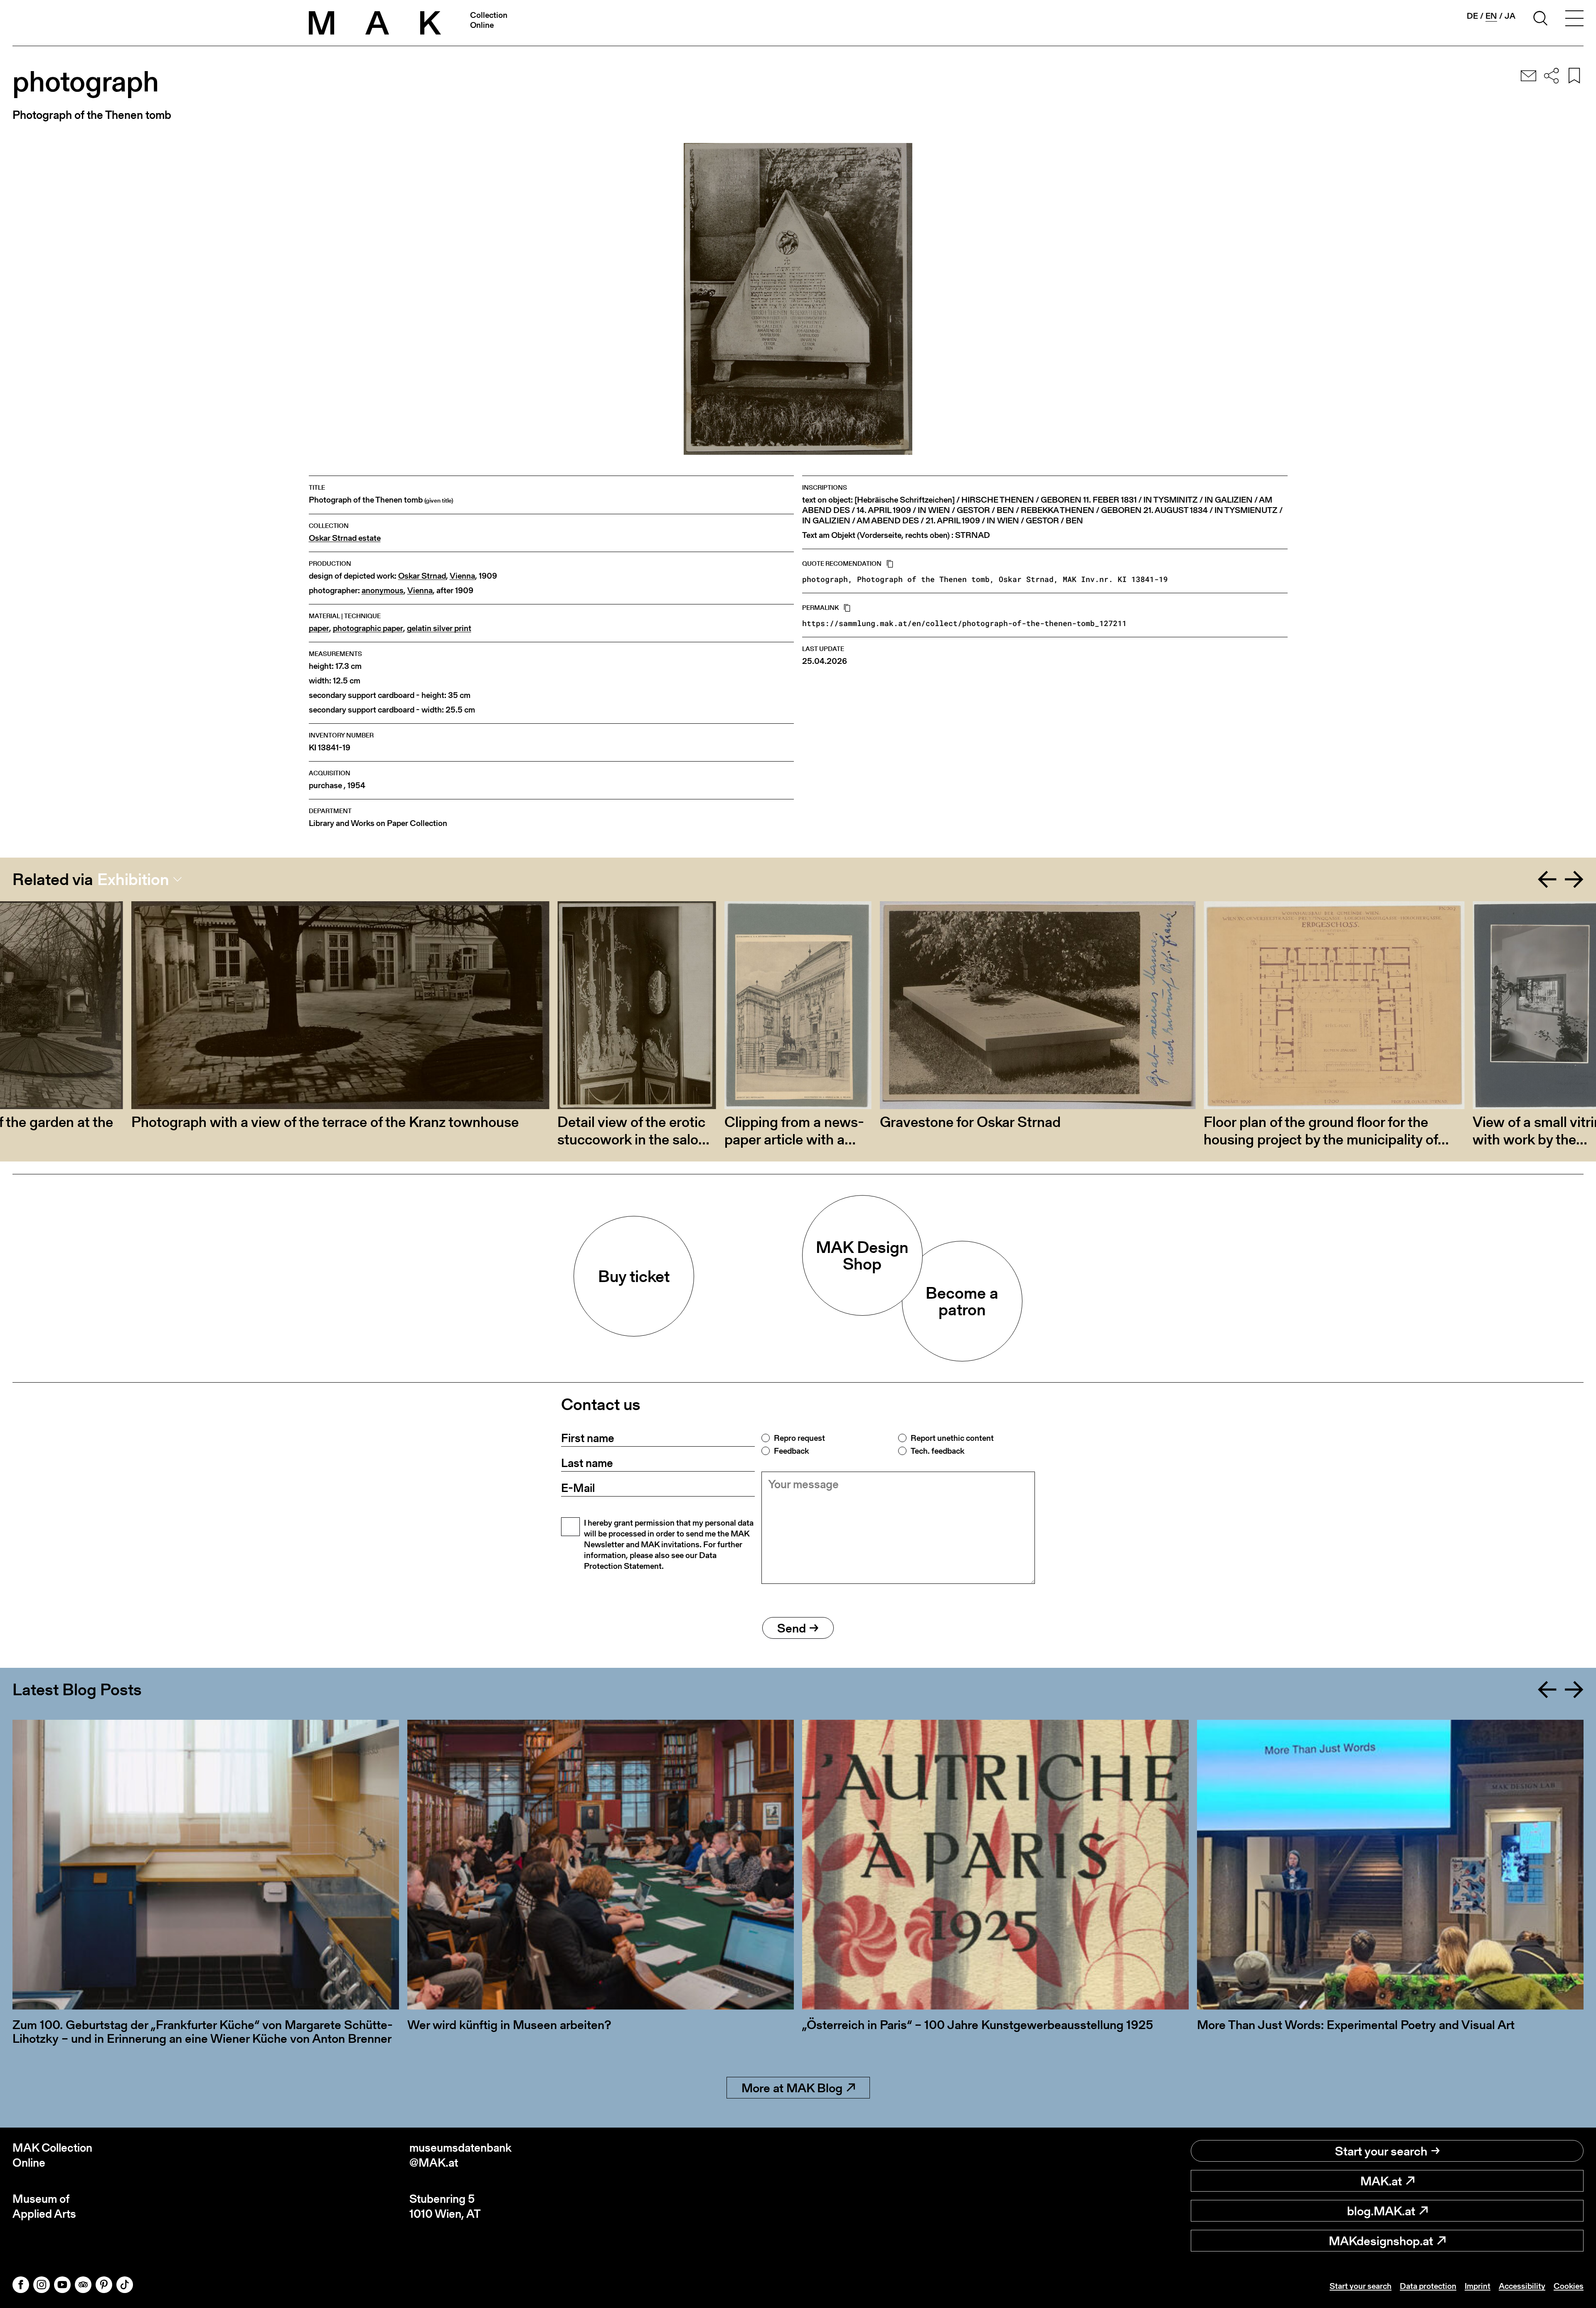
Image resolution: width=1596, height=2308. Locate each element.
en (1491, 16)
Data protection (1428, 2286)
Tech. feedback (937, 1451)
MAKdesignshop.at (1381, 2241)
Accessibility (1522, 2286)
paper (319, 628)
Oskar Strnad (422, 576)
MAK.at (1381, 2181)
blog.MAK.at (1381, 2211)
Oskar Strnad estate (345, 538)
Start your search (1381, 2151)
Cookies (1569, 2286)
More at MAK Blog (792, 2088)
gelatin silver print (439, 628)
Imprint (1478, 2286)
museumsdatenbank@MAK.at (461, 2155)
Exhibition (133, 879)
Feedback (791, 1451)
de (1472, 16)
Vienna (462, 576)
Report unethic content (952, 1438)
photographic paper (368, 628)
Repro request (799, 1438)
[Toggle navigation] (1574, 20)
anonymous (383, 591)
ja (1510, 16)
